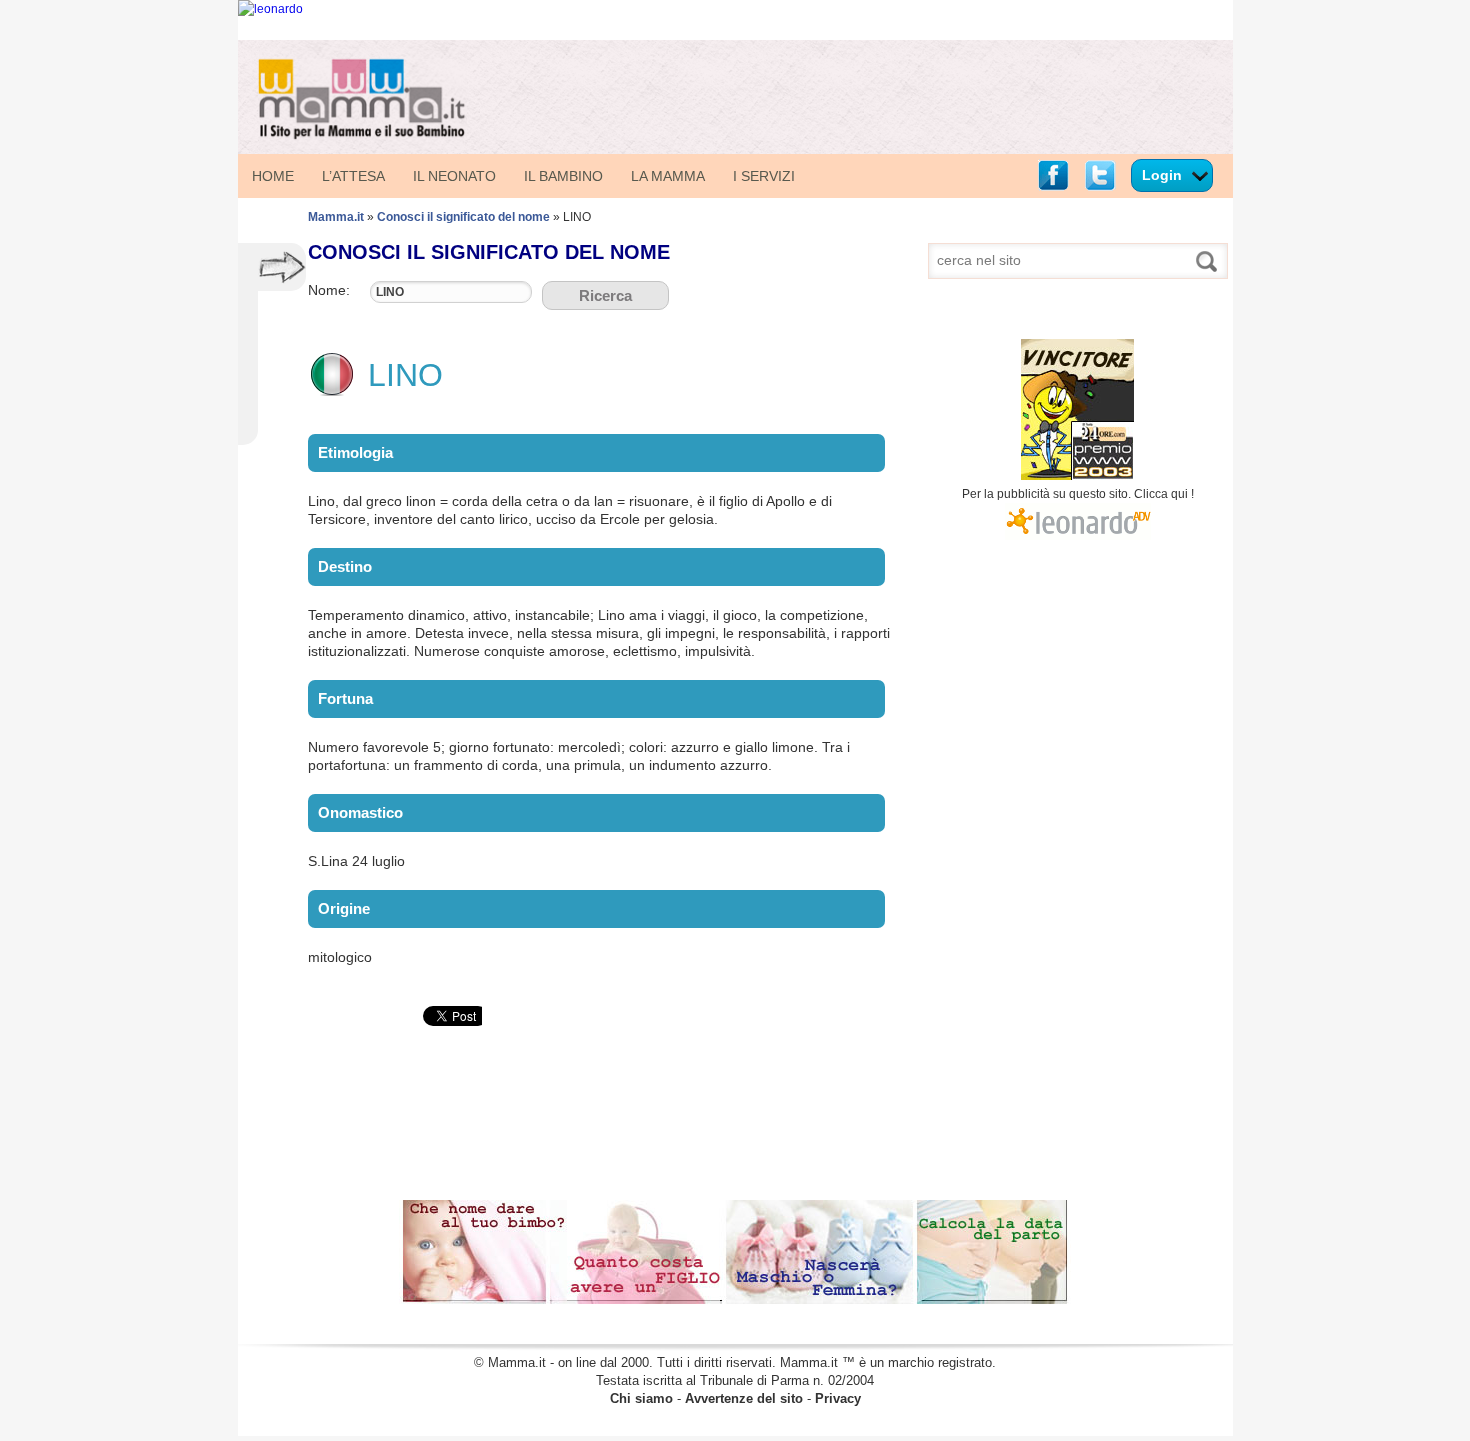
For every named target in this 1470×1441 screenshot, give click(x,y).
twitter (1100, 175)
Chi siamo (641, 1398)
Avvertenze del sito (744, 1398)
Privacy (838, 1398)
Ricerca (605, 295)
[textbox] (451, 292)
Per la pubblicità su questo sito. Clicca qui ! (1078, 494)
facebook (1053, 175)
